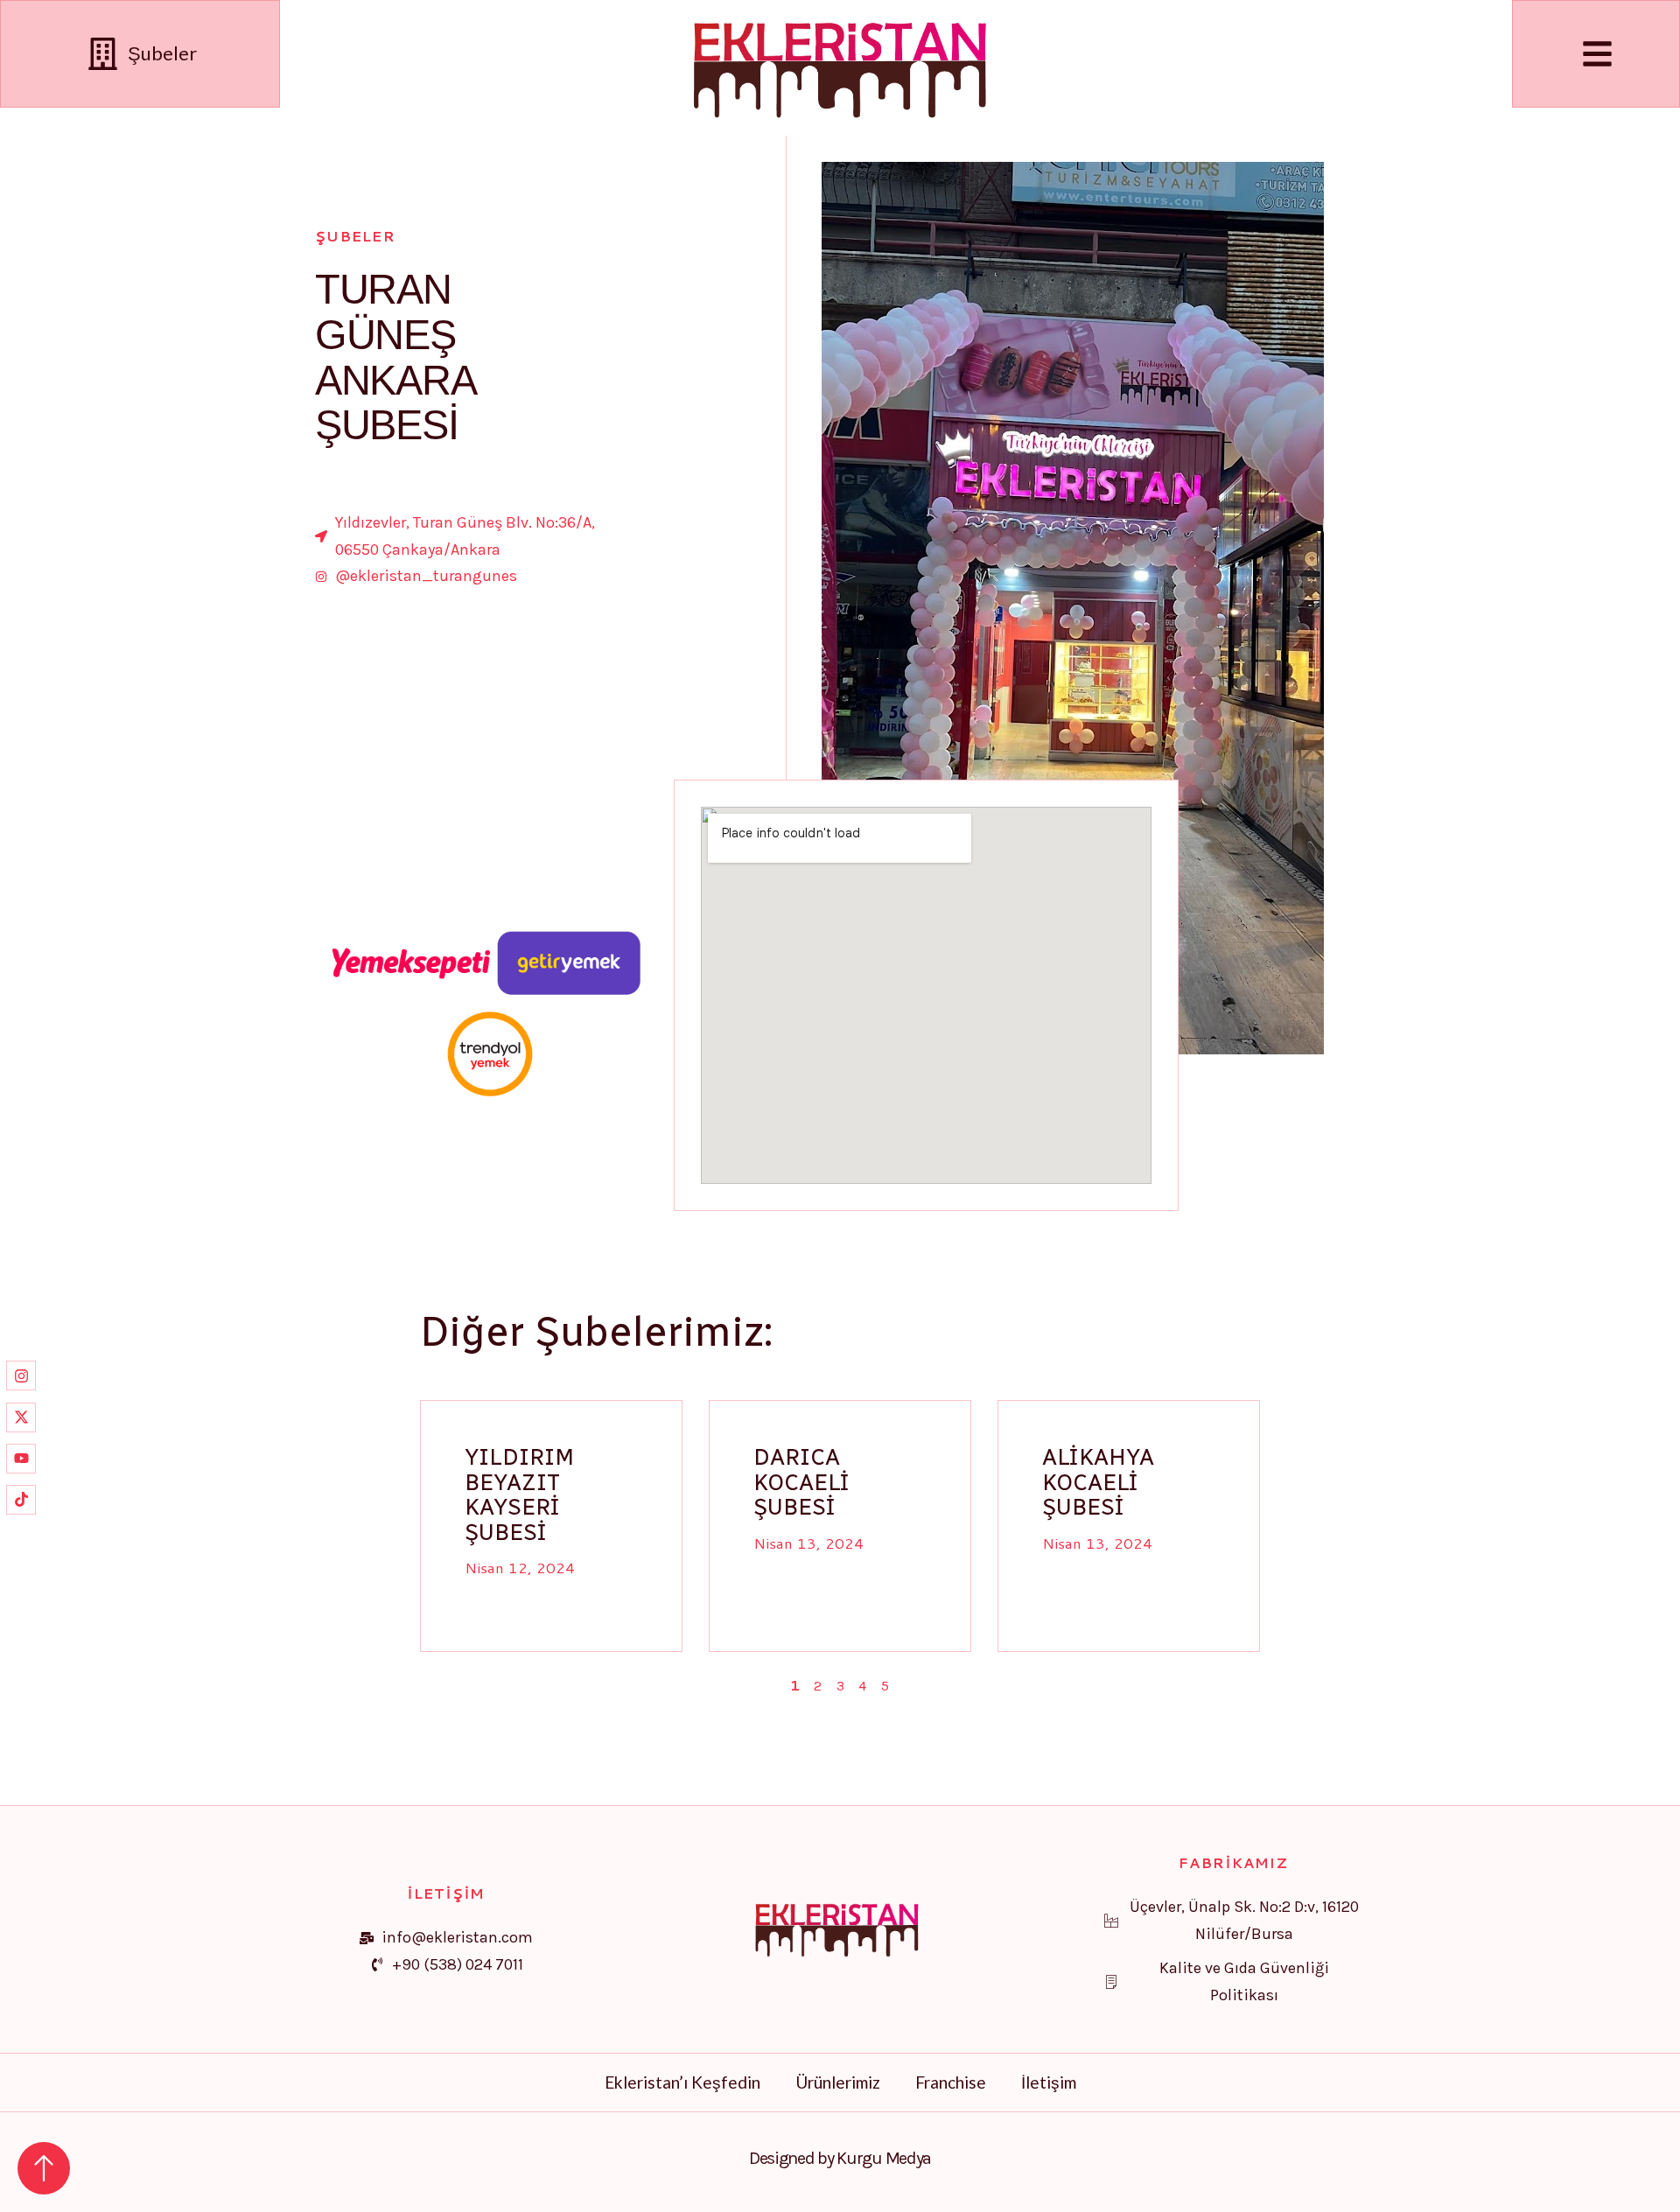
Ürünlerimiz (838, 2082)
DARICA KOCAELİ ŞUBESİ (801, 1482)
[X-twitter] (21, 1417)
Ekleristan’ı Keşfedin (682, 2082)
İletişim (1049, 2082)
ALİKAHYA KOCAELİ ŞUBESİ (1098, 1482)
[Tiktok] (21, 1500)
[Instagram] (21, 1375)
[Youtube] (21, 1459)
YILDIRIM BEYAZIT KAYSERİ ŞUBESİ (519, 1494)
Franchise (951, 2082)
